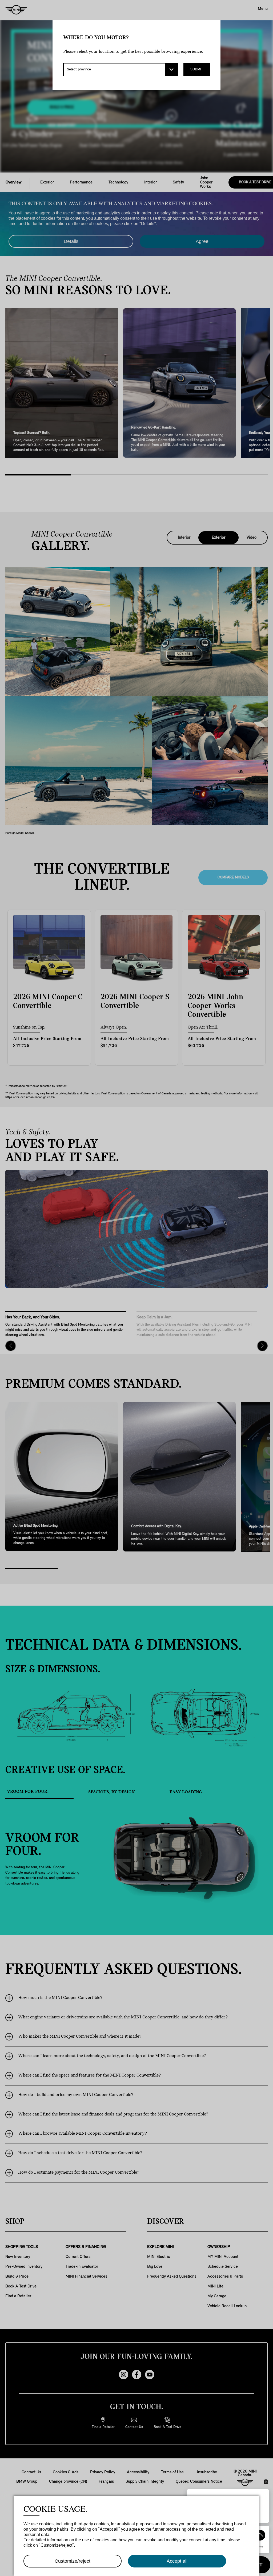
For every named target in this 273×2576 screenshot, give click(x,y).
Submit (197, 69)
